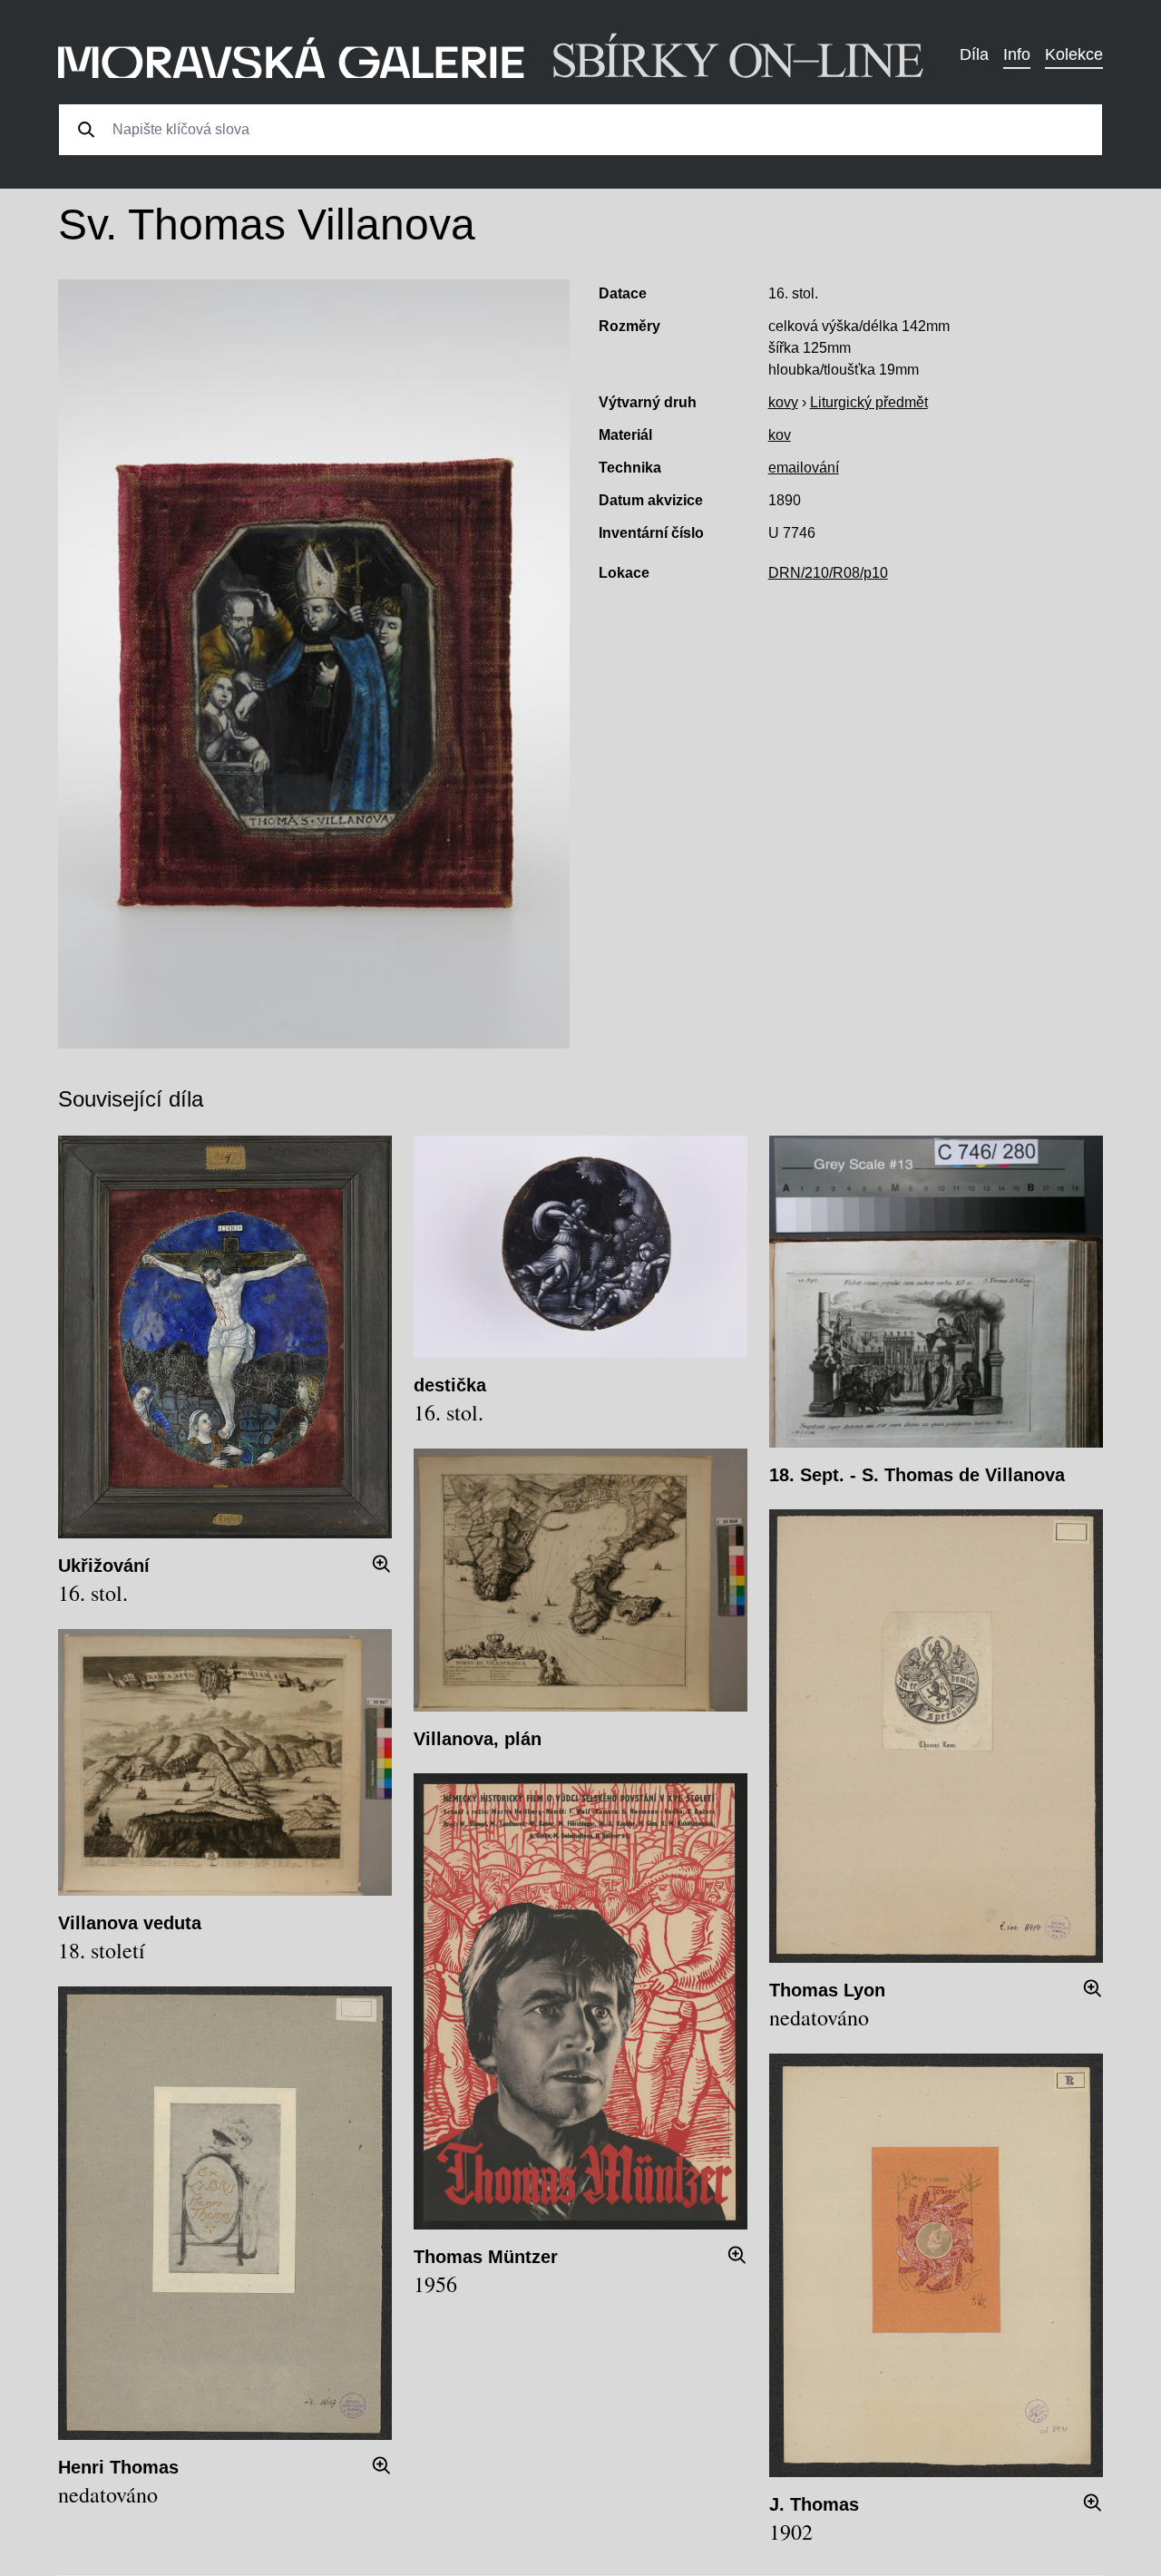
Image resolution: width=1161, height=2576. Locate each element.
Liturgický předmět (869, 402)
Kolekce (1074, 54)
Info (1017, 54)
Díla (974, 54)
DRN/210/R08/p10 (828, 573)
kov (780, 435)
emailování (804, 468)
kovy (783, 402)
